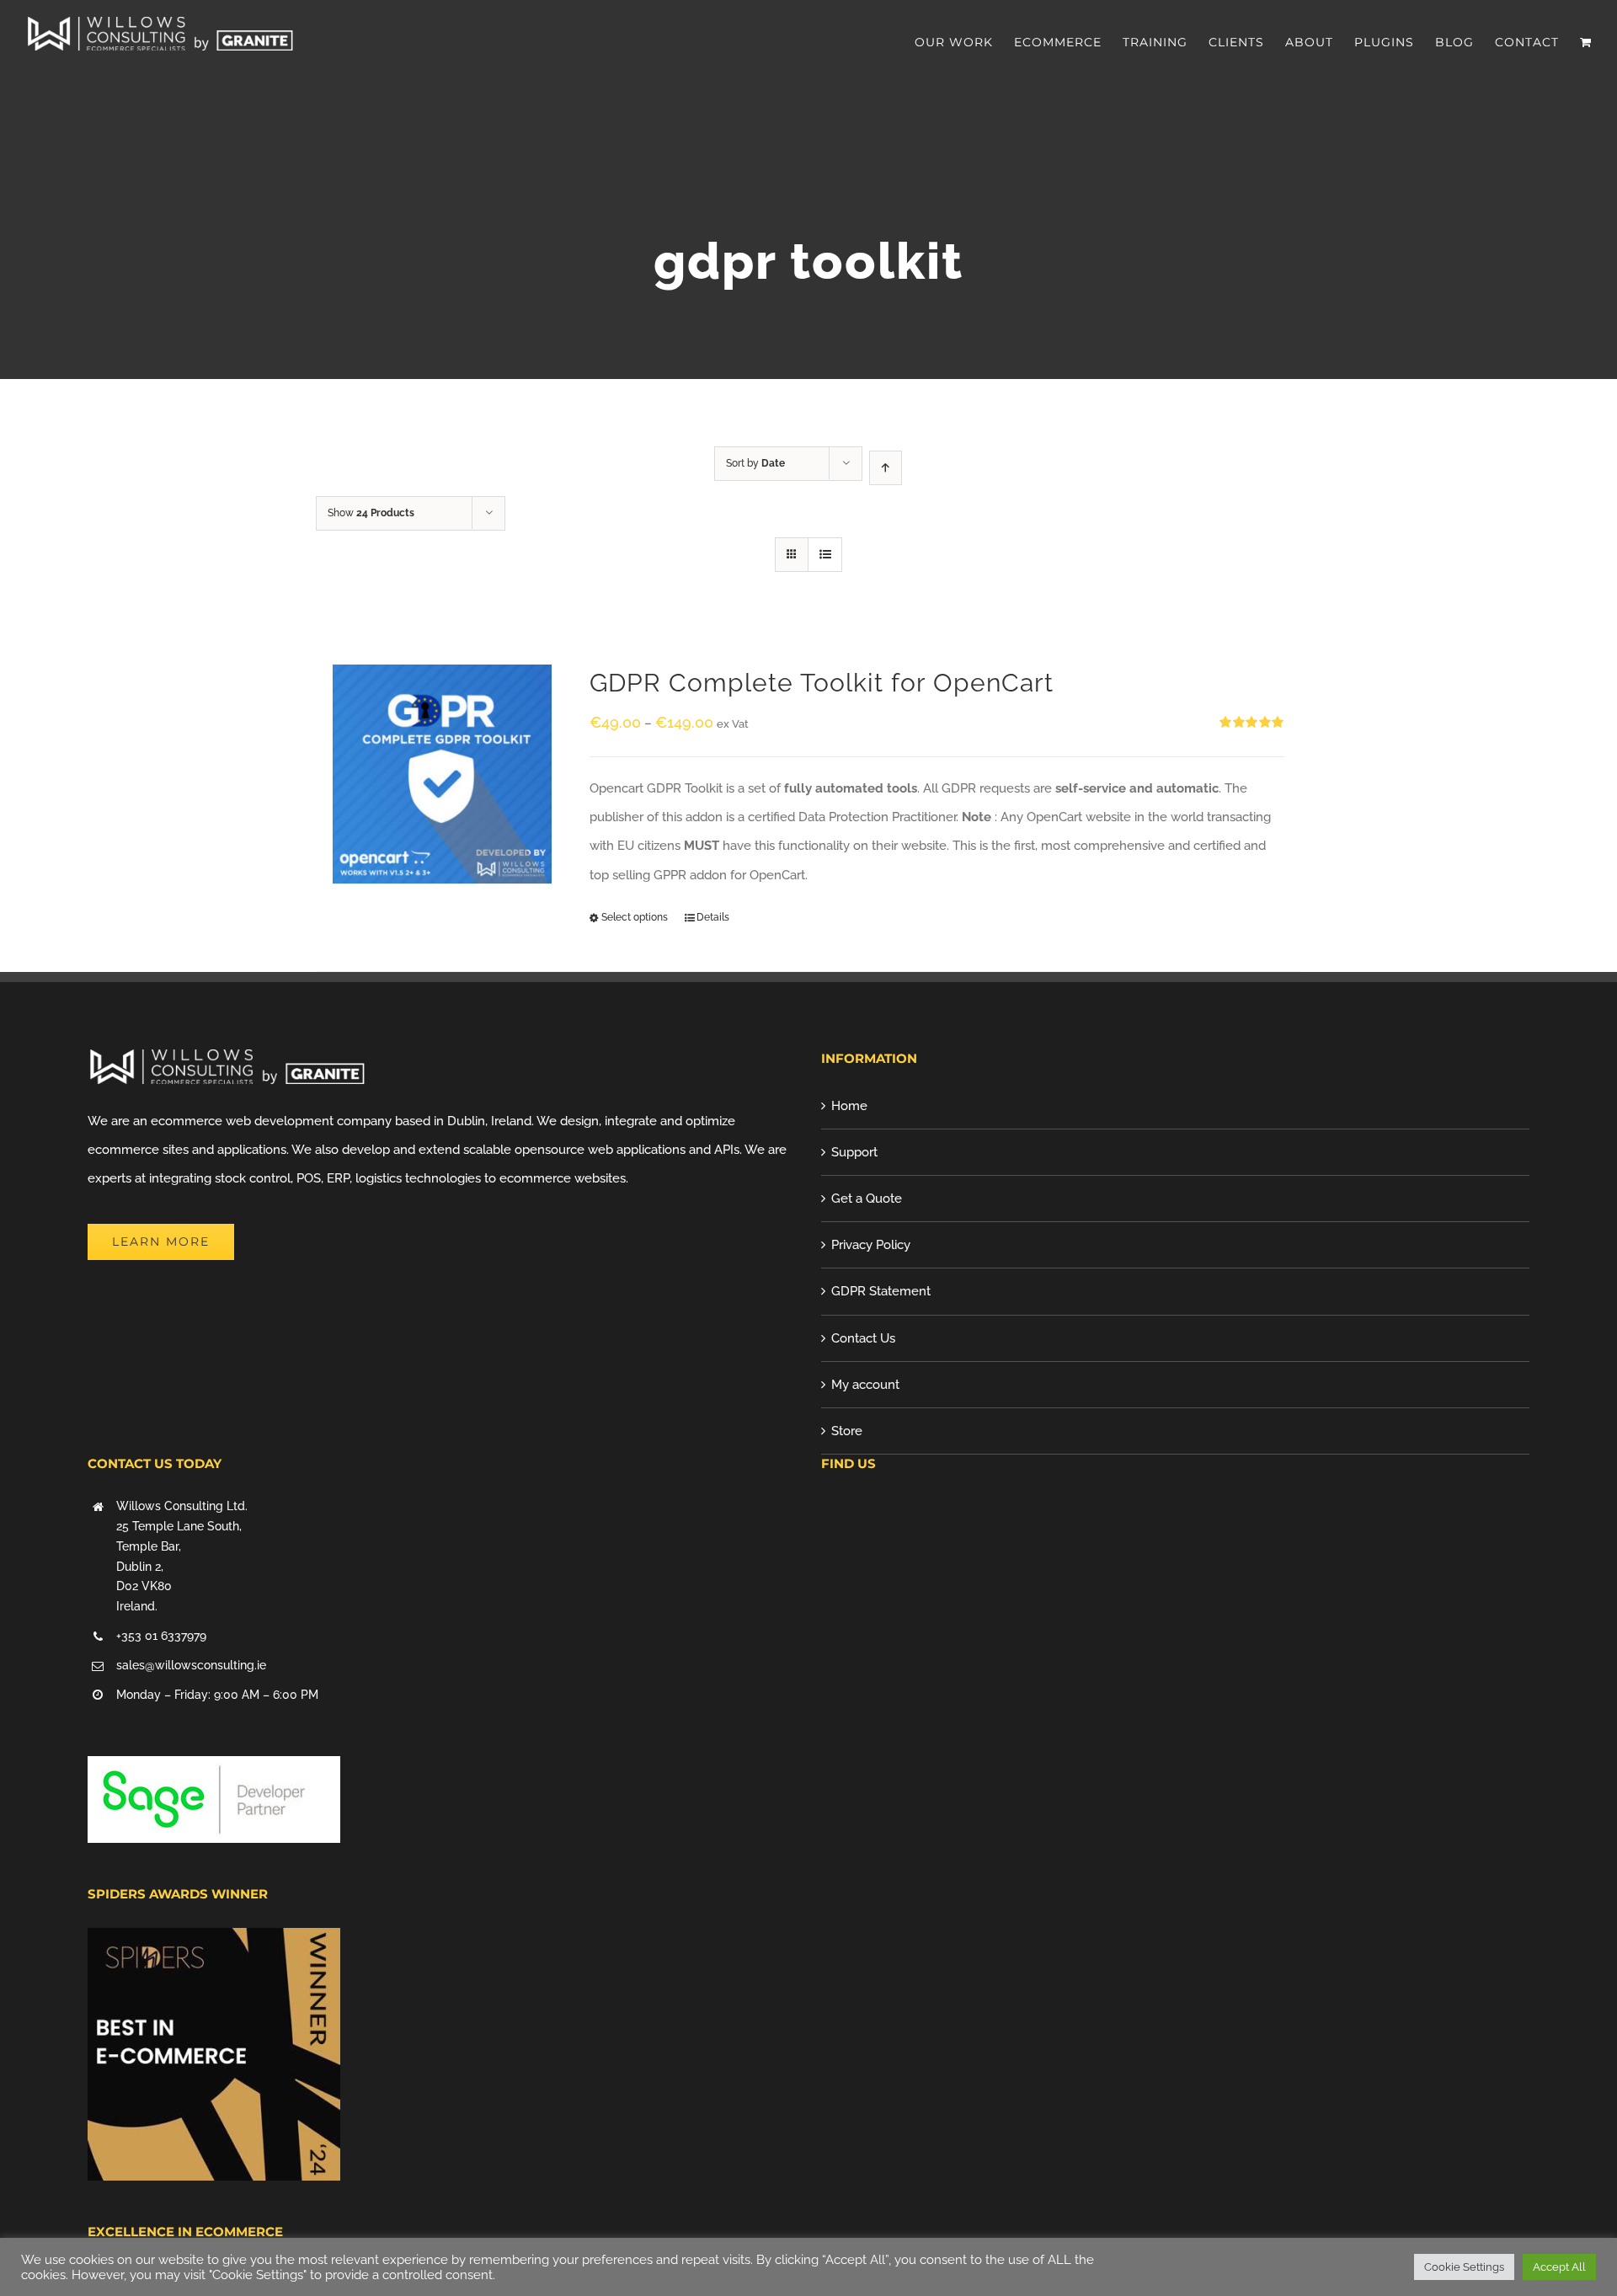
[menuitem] (964, 42)
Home (849, 1106)
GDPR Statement (881, 1291)
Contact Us (863, 1338)
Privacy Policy (871, 1245)
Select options (635, 917)
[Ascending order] (886, 468)
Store (847, 1431)
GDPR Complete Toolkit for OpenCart (822, 683)
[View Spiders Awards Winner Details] (214, 1942)
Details (713, 917)
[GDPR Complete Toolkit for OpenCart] (442, 774)
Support (854, 1152)
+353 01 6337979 (161, 1636)
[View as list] (825, 555)
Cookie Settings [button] (1464, 2267)
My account (865, 1385)
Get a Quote (867, 1199)
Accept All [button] (1559, 2267)
